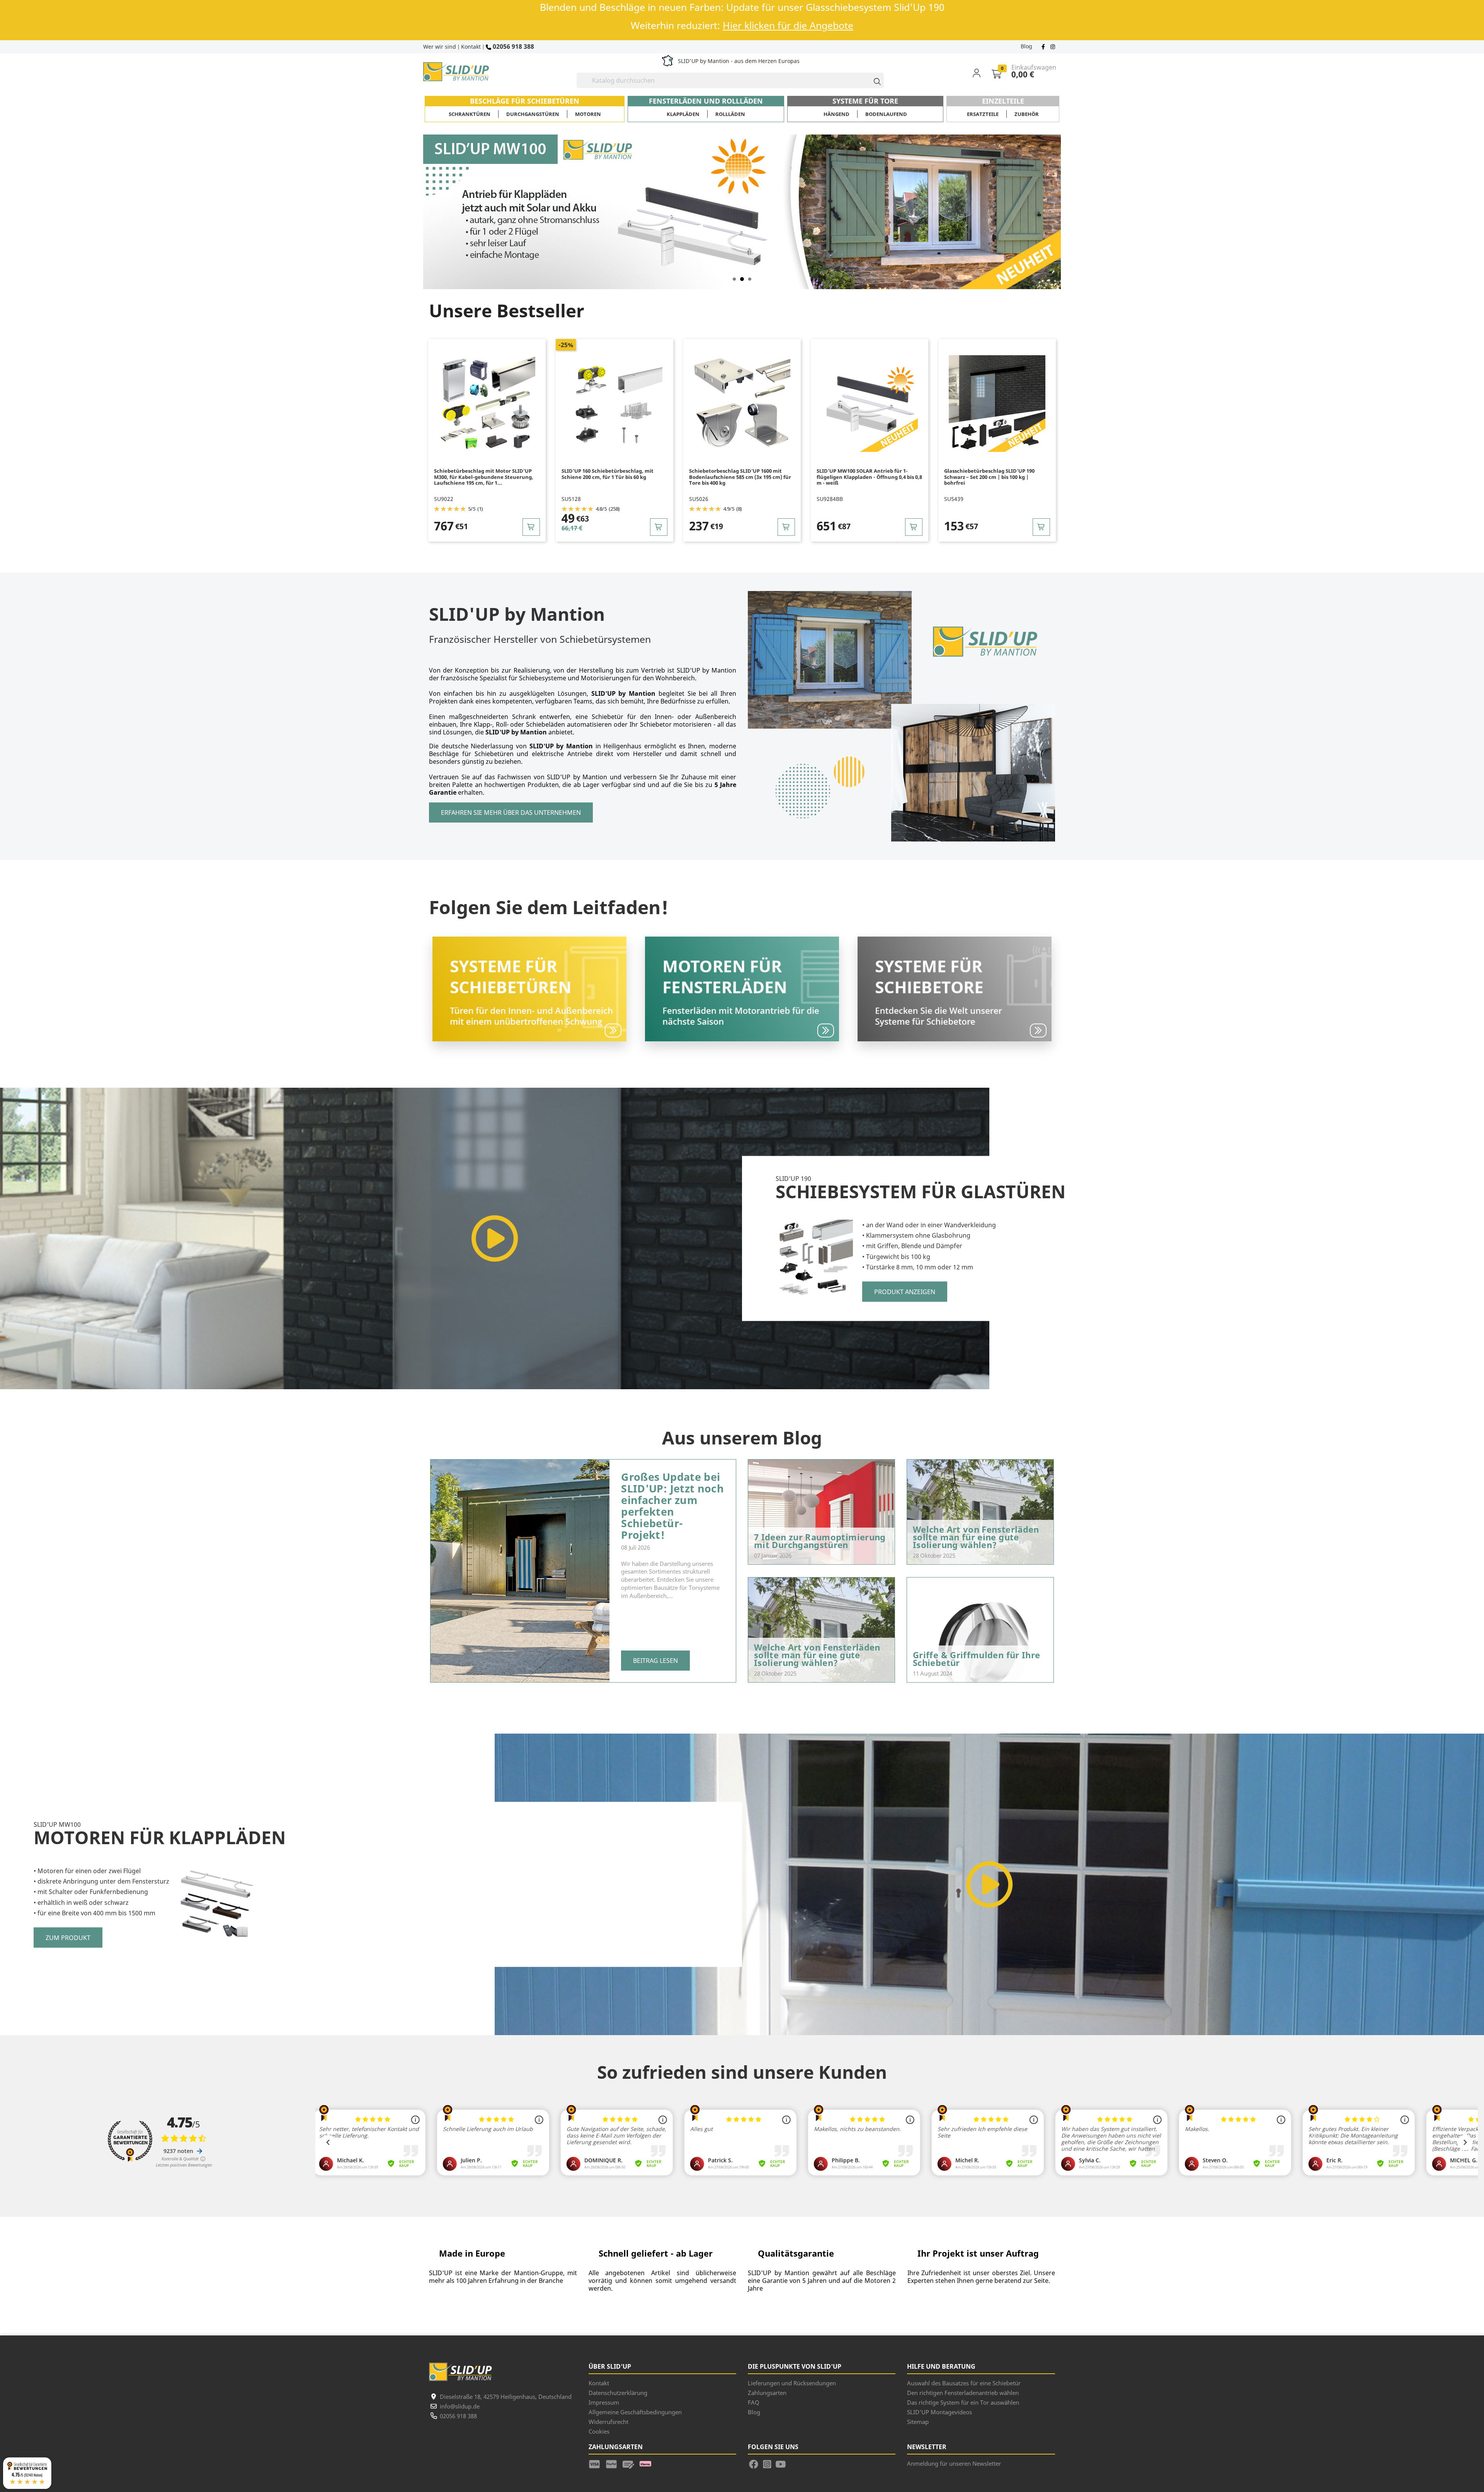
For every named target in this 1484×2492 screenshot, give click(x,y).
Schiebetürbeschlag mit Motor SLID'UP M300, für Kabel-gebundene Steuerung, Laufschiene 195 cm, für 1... (484, 477)
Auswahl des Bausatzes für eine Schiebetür (964, 2383)
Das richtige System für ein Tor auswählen (963, 2402)
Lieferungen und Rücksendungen (792, 2383)
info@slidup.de (460, 2406)
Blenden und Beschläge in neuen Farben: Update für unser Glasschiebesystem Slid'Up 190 (742, 7)
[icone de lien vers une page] (597, 2463)
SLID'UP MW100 (57, 1824)
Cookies (599, 2431)
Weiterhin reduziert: (742, 25)
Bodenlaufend (886, 114)
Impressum (604, 2402)
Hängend (836, 114)
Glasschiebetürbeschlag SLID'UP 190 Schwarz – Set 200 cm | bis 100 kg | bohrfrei (989, 477)
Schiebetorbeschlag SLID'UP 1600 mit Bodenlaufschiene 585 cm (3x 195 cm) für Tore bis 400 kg (740, 477)
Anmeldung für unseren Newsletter (954, 2463)
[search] (874, 80)
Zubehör (1027, 114)
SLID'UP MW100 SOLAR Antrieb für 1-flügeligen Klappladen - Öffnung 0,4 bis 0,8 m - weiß (869, 477)
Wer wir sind (440, 47)
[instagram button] (1052, 46)
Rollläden (730, 114)
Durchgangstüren (533, 114)
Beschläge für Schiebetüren (525, 101)
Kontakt (471, 47)
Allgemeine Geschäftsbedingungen (635, 2412)
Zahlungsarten (767, 2393)
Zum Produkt (68, 1938)
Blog (1026, 46)
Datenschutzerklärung (618, 2393)
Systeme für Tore (865, 101)
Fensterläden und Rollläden (706, 101)
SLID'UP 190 (793, 1179)
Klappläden (683, 114)
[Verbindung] (981, 73)
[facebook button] (1044, 46)
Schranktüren (470, 114)
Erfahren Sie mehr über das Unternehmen (511, 812)
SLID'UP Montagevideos (939, 2412)
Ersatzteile (983, 114)
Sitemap (918, 2422)
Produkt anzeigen (905, 1291)
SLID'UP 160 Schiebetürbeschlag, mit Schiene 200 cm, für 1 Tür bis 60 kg (608, 474)
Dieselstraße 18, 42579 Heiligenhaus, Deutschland (506, 2397)
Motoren (588, 114)
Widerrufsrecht (608, 2422)
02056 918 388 (513, 46)
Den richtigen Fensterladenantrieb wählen (963, 2393)
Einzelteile (1003, 101)
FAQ (754, 2402)
